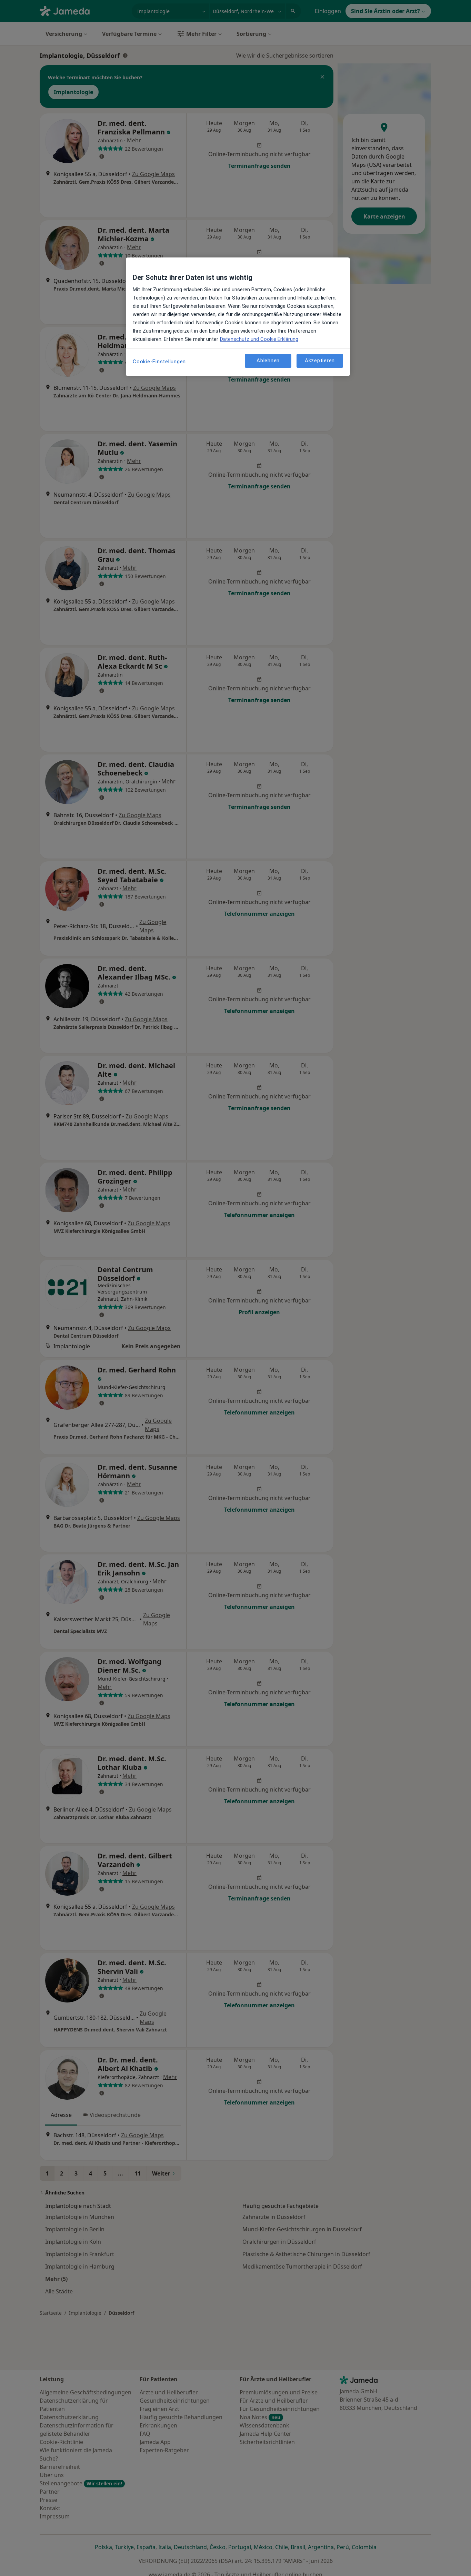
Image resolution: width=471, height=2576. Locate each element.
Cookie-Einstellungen (159, 362)
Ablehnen (268, 361)
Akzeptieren (320, 361)
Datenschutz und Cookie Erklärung (259, 339)
